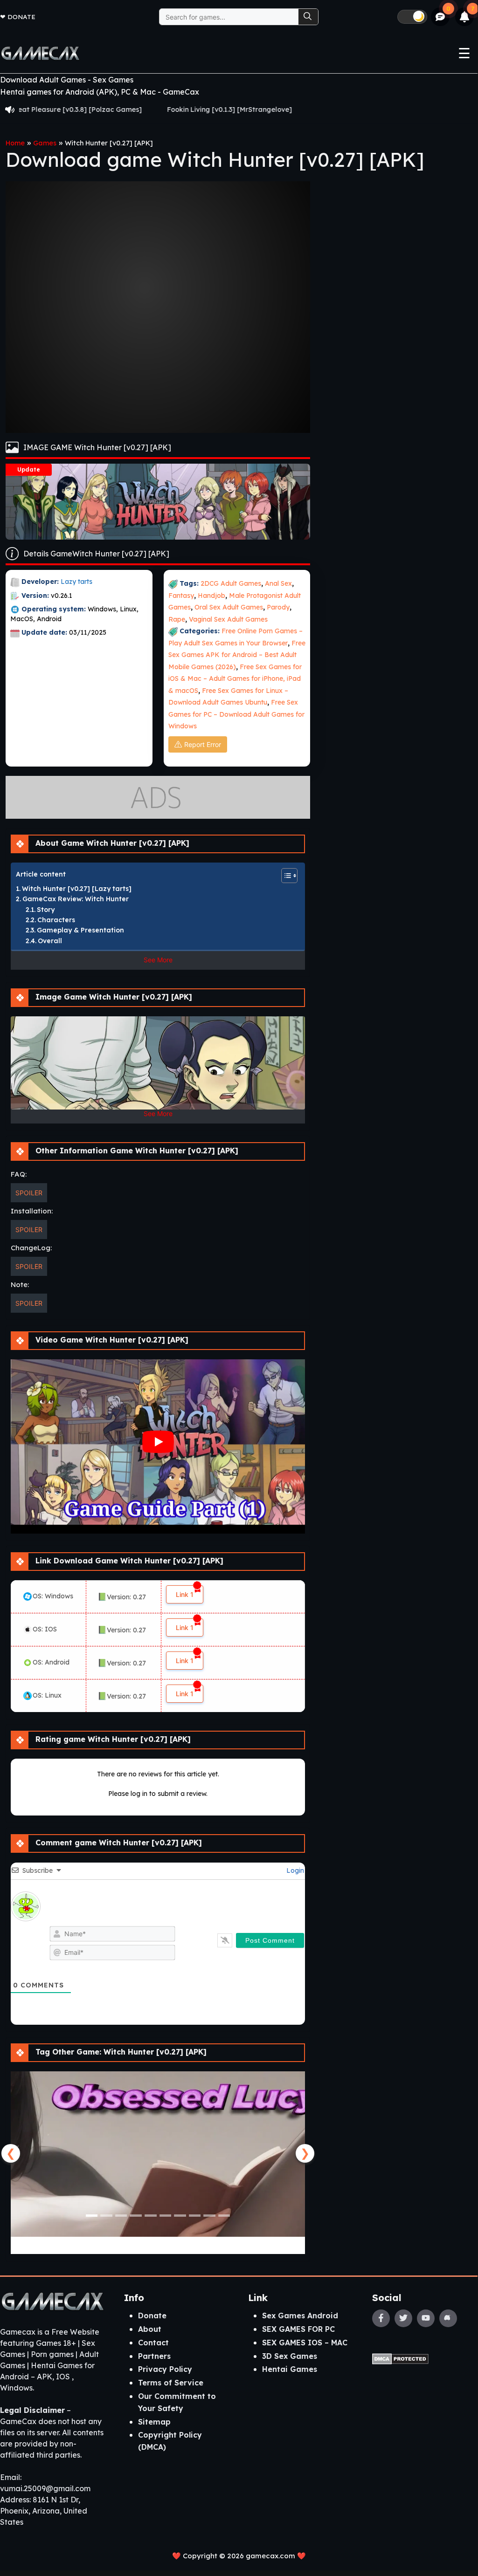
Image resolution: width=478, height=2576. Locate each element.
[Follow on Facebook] (381, 2318)
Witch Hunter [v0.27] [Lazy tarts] (77, 889)
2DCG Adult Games (231, 583)
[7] (465, 17)
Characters (56, 920)
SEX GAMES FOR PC (298, 2329)
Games (45, 143)
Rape (177, 619)
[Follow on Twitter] (403, 2318)
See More (158, 960)
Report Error (203, 744)
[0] (440, 17)
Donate (21, 17)
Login (294, 1870)
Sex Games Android (300, 2316)
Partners (154, 2356)
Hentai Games (290, 2369)
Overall (50, 941)
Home (15, 143)
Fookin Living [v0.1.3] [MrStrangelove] (138, 110)
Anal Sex (278, 583)
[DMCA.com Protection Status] (400, 2358)
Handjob (211, 596)
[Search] (308, 17)
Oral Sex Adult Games (229, 607)
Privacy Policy (165, 2369)
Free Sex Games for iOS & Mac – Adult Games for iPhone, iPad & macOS (235, 679)
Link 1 (185, 1594)
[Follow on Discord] (448, 2318)
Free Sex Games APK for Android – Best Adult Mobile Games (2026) (237, 655)
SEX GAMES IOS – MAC (305, 2343)
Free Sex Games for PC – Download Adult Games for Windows (236, 714)
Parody (278, 607)
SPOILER (29, 1193)
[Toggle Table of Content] (285, 876)
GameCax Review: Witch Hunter (76, 899)
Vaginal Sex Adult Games (228, 619)
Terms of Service (171, 2383)
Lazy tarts (76, 582)
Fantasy (181, 596)
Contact (153, 2343)
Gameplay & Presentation (80, 930)
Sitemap (154, 2422)
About (150, 2329)
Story (46, 910)
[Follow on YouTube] (426, 2318)
